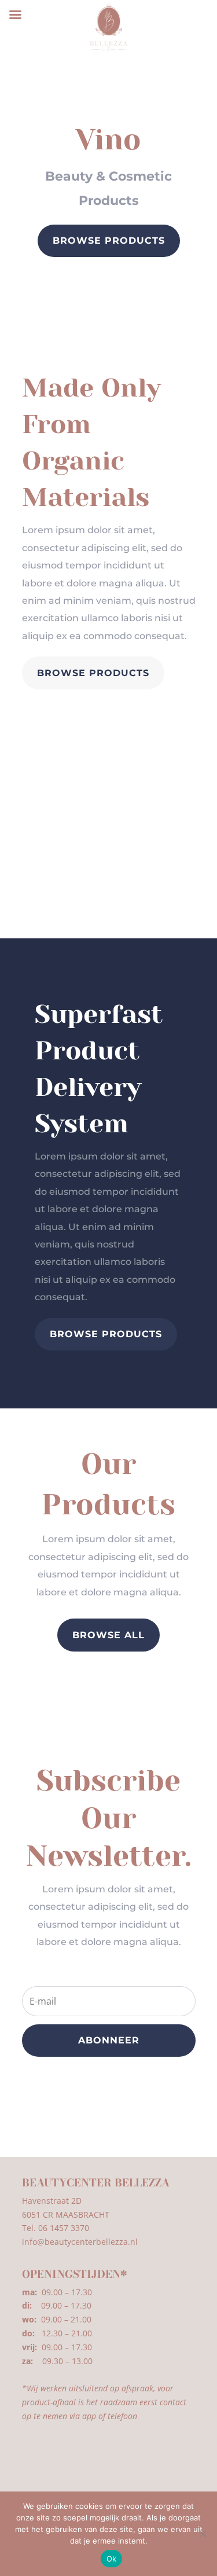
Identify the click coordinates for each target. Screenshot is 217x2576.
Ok (112, 2559)
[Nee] (203, 2534)
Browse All (108, 1635)
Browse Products (109, 241)
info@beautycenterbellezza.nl (80, 2242)
